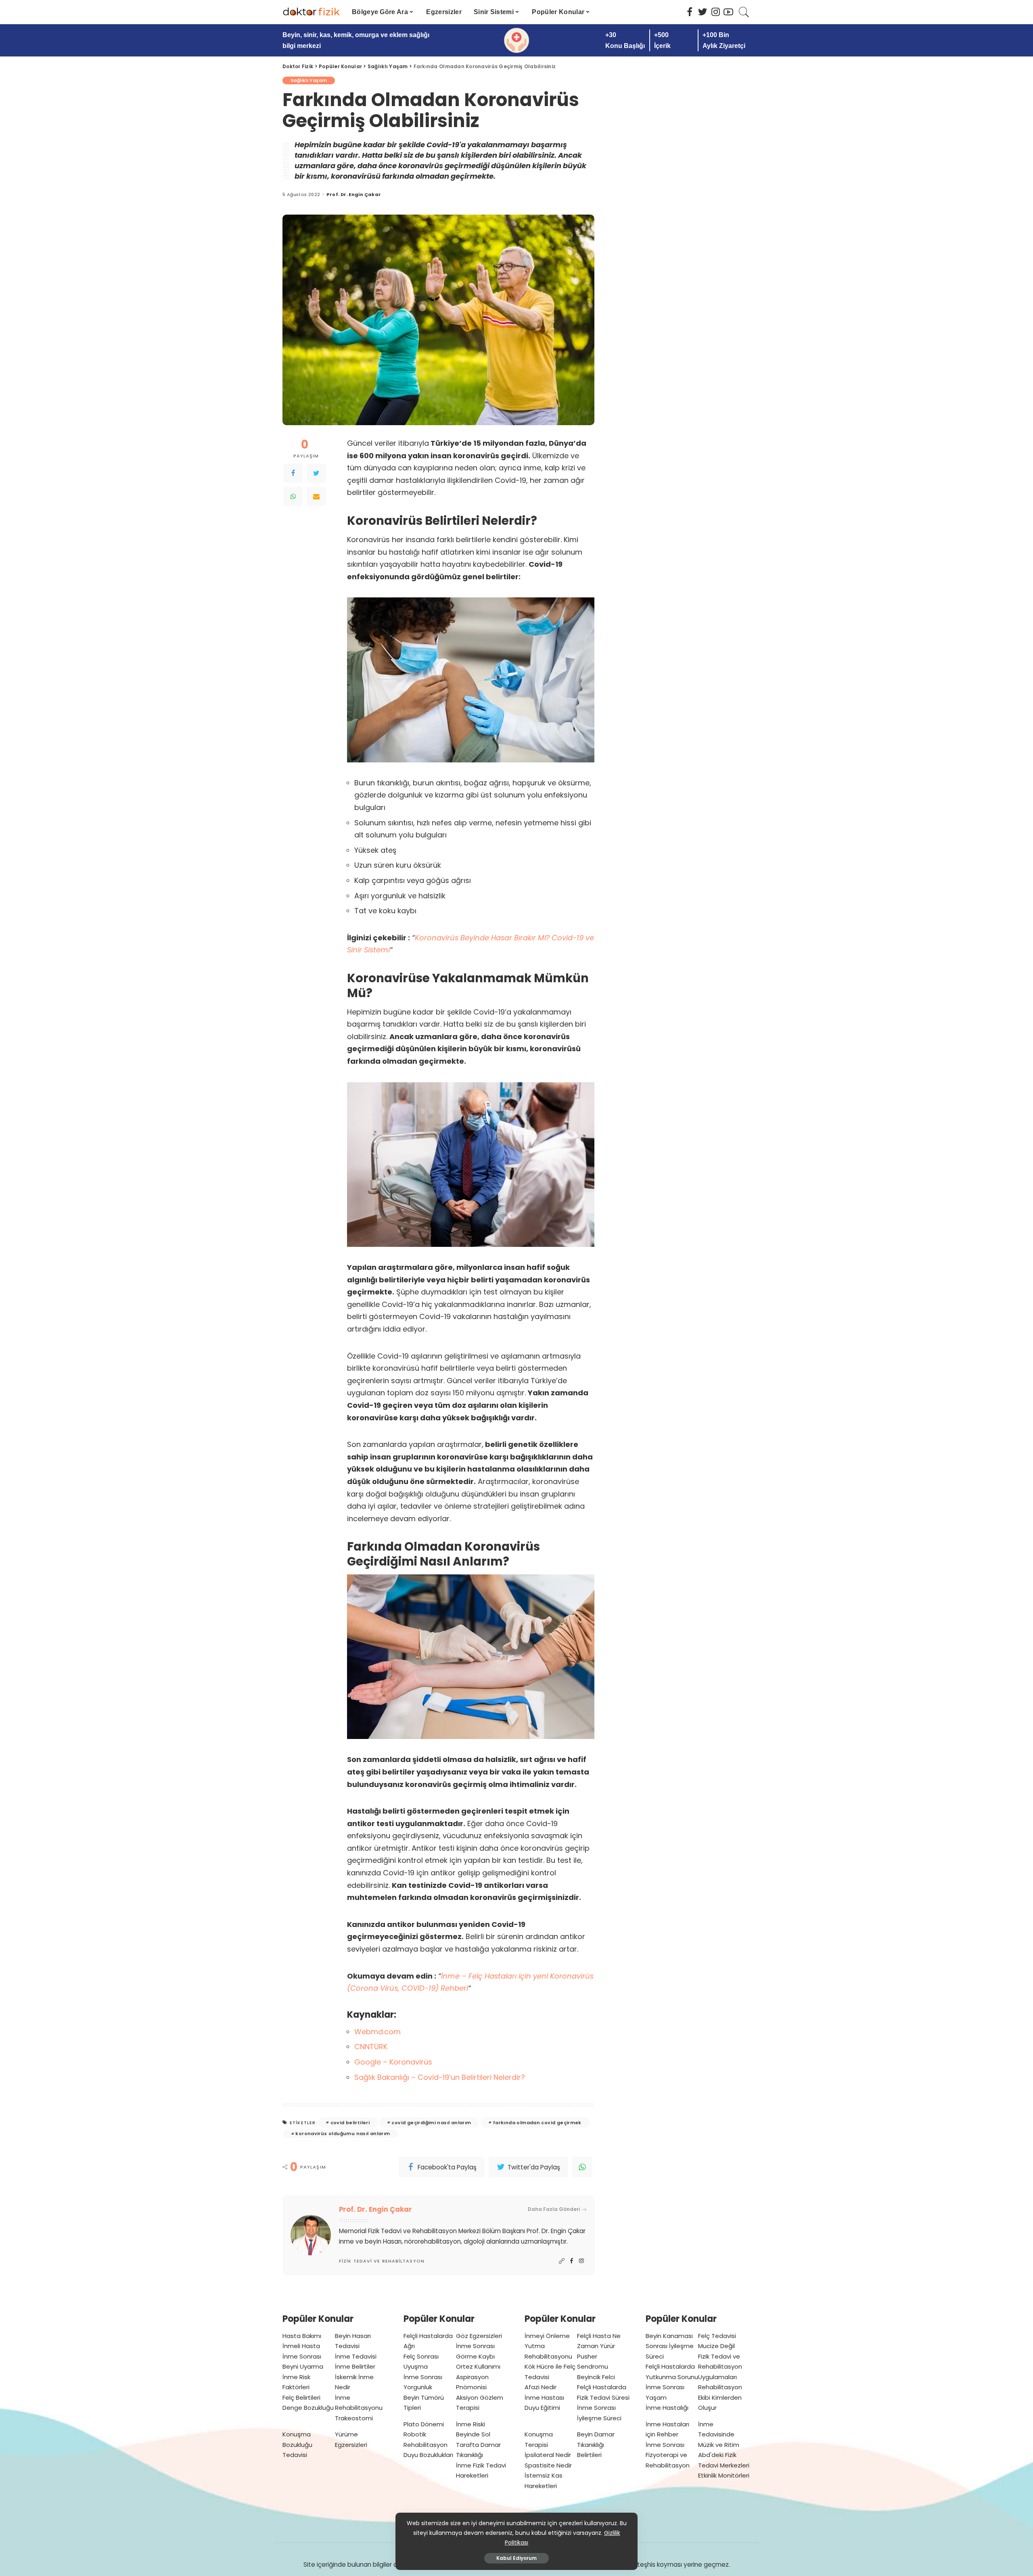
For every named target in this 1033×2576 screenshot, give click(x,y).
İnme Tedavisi (356, 2356)
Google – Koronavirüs (394, 2062)
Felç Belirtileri (301, 2398)
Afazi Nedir (541, 2387)
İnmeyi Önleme (547, 2336)
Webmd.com (377, 2032)
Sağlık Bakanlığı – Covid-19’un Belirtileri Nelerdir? (440, 2077)
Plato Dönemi (424, 2424)
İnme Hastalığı (667, 2408)
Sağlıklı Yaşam (309, 80)
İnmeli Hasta (301, 2346)
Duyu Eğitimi (542, 2408)
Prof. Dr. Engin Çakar (354, 195)
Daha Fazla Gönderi (554, 2209)
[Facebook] (293, 473)
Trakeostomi (354, 2418)
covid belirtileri (350, 2123)
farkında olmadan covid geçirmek (537, 2123)
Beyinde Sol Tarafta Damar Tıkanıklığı (478, 2444)
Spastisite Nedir (548, 2465)
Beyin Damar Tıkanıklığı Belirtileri (596, 2444)
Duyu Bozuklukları (428, 2455)
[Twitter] (316, 473)
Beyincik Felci (596, 2377)
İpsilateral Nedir (548, 2455)
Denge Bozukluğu (308, 2408)
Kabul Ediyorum (516, 2558)
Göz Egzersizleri (479, 2336)
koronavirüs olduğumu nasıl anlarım (343, 2133)
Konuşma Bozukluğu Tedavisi (297, 2444)
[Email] (316, 497)
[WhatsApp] (293, 497)
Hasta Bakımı (302, 2336)
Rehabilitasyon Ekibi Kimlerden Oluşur (720, 2397)
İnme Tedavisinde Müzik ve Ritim (719, 2434)
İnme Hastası (544, 2398)
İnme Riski (470, 2424)
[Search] (744, 12)
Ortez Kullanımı (478, 2366)
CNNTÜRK (371, 2047)
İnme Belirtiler (355, 2366)
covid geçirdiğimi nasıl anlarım (431, 2123)
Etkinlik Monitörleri (724, 2475)
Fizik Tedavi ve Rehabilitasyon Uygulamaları (720, 2367)
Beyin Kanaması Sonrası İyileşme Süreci (670, 2346)
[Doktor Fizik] (311, 12)
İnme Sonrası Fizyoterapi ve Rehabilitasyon (668, 2455)
